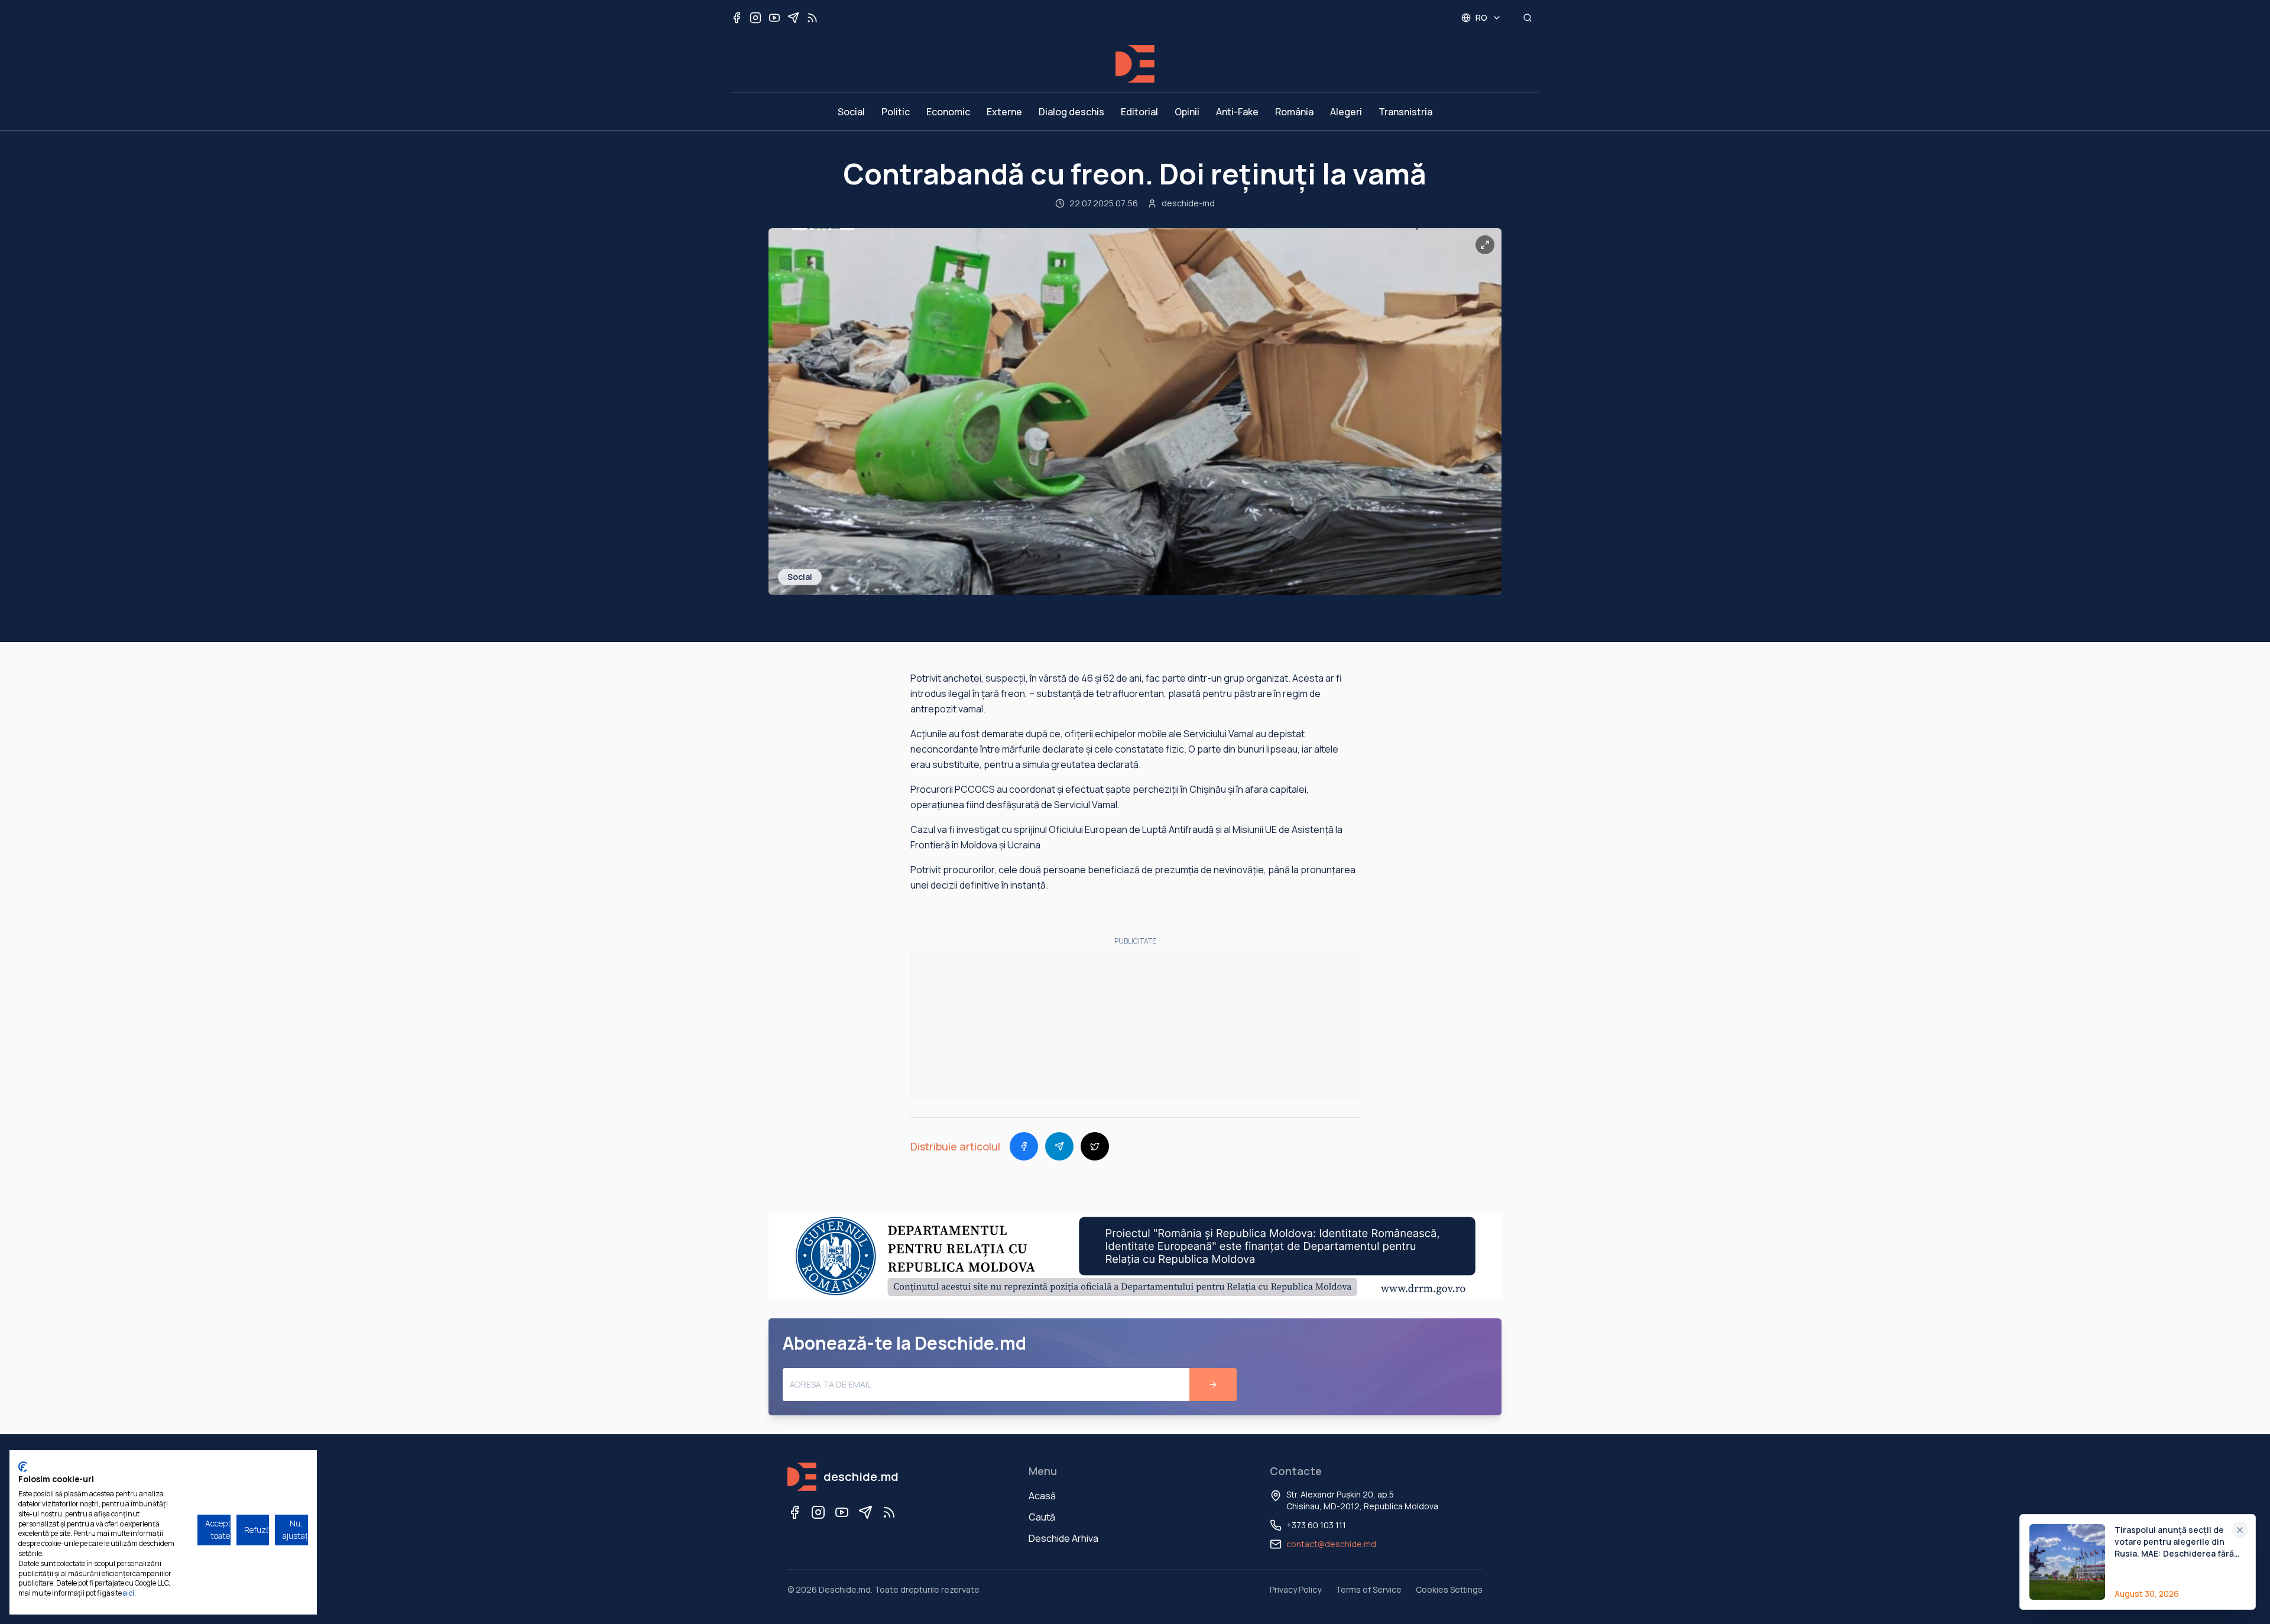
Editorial (1139, 112)
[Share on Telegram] (1059, 1146)
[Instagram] (818, 1512)
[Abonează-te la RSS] (812, 18)
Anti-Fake (1237, 112)
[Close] (2240, 1530)
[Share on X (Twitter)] (1095, 1146)
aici (129, 1593)
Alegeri (1346, 112)
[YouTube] (842, 1512)
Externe (1004, 112)
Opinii (1187, 112)
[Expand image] (1485, 245)
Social (851, 112)
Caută (1042, 1517)
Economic (948, 112)
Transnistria (1405, 112)
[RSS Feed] (889, 1512)
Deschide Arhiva (1063, 1538)
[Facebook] (794, 1512)
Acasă (1042, 1496)
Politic (896, 112)
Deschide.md (845, 1589)
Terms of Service (1369, 1589)
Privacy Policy (1295, 1589)
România (1294, 112)
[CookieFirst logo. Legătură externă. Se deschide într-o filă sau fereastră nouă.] (23, 1467)
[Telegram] (865, 1512)
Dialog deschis (1071, 112)
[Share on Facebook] (1024, 1146)
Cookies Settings (1449, 1589)
